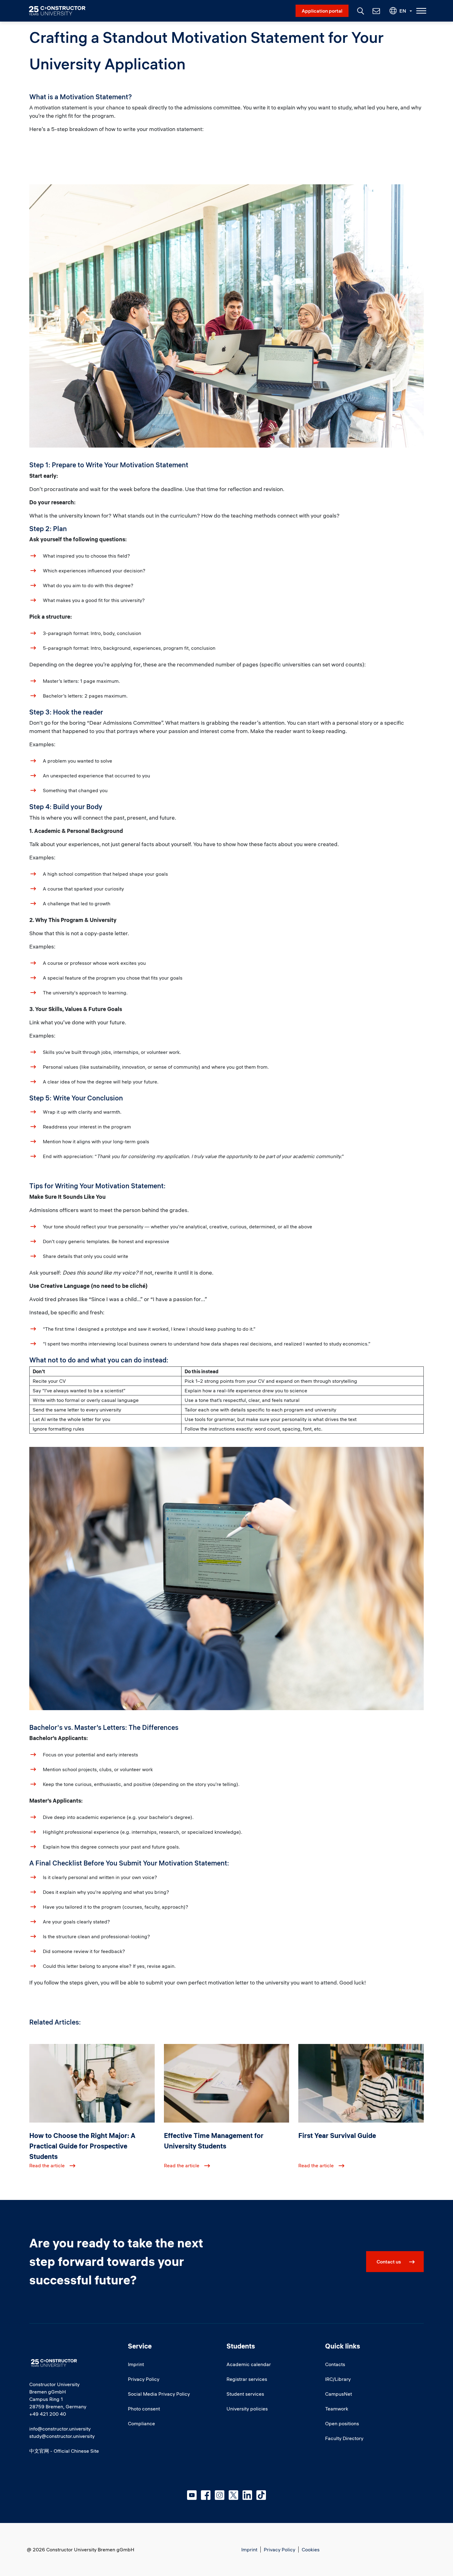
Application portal (322, 11)
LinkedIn (247, 2495)
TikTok (261, 2495)
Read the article (47, 2165)
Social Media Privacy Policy (159, 2394)
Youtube (192, 2495)
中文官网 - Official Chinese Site (64, 2451)
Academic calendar (249, 2364)
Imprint (136, 2364)
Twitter (233, 2495)
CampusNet (339, 2394)
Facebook (206, 2495)
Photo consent (144, 2409)
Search (360, 10)
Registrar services (247, 2379)
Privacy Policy (144, 2379)
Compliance (141, 2423)
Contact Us (376, 11)
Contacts (335, 2364)
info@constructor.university (60, 2429)
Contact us (389, 2262)
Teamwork (337, 2409)
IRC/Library (338, 2379)
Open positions (342, 2423)
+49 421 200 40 (48, 2414)
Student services (245, 2394)
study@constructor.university (62, 2436)
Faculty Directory (344, 2438)
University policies (247, 2409)
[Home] (61, 11)
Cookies (311, 2549)
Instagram (220, 2495)
